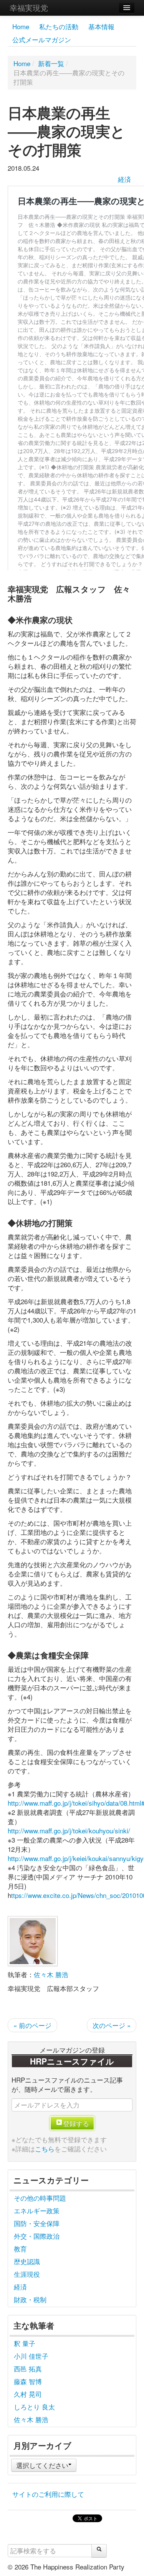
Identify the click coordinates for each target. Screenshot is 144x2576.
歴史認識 (27, 2261)
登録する (76, 2123)
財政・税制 (30, 2299)
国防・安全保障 (37, 2223)
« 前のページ (32, 2025)
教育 (20, 2249)
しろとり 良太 (34, 2407)
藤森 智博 (28, 2381)
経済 (124, 179)
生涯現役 (27, 2274)
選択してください (42, 2465)
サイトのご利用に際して (48, 2494)
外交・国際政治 (37, 2236)
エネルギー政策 (37, 2210)
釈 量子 (25, 2343)
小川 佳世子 (31, 2356)
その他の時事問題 (40, 2198)
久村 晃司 (28, 2394)
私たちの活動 (59, 26)
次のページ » (112, 2025)
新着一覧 (51, 63)
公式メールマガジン (42, 39)
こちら (45, 2149)
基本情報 (101, 26)
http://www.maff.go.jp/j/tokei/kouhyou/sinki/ (69, 1830)
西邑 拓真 (28, 2369)
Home (21, 26)
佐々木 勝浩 (51, 1974)
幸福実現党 (29, 7)
